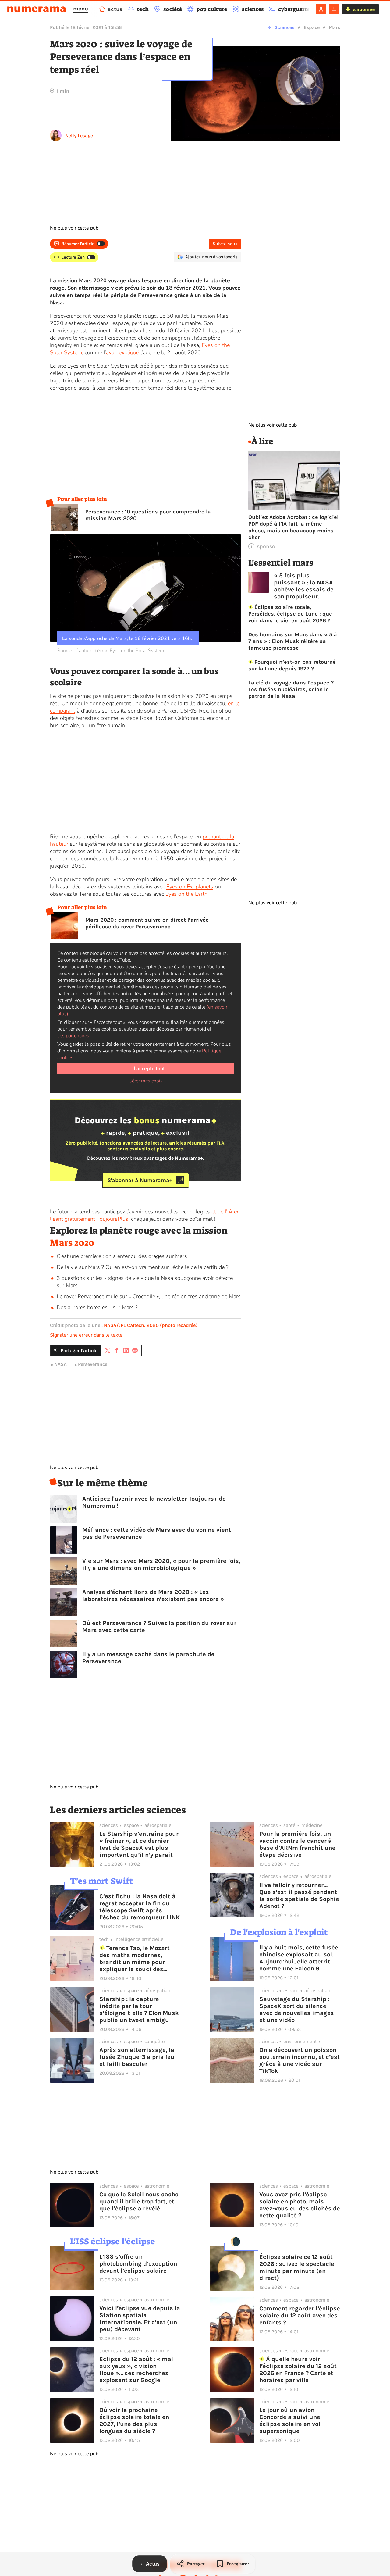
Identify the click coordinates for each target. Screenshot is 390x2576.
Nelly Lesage (79, 136)
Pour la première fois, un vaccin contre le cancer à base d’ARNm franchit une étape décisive (297, 1844)
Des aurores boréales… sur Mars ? (97, 1307)
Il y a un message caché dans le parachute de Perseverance (148, 1658)
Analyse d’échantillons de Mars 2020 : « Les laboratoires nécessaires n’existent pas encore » (153, 1595)
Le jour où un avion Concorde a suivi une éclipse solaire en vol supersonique (290, 2421)
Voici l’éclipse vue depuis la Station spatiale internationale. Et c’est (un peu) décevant (140, 2319)
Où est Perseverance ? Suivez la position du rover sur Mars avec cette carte (159, 1627)
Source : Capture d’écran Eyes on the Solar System (111, 651)
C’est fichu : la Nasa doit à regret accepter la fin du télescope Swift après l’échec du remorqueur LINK (140, 1907)
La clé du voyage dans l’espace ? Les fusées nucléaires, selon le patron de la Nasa (291, 689)
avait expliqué (122, 352)
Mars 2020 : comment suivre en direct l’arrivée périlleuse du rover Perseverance (147, 923)
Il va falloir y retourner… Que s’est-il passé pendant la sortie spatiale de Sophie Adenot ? (299, 1895)
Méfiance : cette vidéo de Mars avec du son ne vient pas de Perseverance (157, 1533)
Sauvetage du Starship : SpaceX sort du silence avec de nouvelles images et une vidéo (297, 2010)
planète (133, 316)
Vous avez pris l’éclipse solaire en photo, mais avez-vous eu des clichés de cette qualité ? (300, 2205)
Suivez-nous (225, 244)
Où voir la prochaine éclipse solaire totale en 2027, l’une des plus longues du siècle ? (134, 2421)
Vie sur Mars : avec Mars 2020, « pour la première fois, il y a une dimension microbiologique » (161, 1564)
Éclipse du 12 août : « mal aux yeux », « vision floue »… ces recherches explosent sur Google (136, 2370)
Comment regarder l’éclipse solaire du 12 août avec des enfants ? (300, 2315)
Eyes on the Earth (186, 894)
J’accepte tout (149, 1069)
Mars (334, 27)
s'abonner (364, 9)
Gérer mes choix (145, 1081)
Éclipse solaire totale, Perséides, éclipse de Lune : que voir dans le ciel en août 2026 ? (290, 614)
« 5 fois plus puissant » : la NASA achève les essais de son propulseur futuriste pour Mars (304, 586)
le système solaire (210, 388)
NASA (60, 1364)
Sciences (284, 27)
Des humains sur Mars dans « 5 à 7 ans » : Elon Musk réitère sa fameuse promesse (293, 641)
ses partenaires (73, 1036)
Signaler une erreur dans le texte (86, 1335)
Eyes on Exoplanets (190, 887)
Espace (312, 27)
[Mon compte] (321, 9)
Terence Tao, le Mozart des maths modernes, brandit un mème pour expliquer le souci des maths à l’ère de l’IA (135, 1959)
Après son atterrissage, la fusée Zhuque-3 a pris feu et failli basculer (137, 2057)
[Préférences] (334, 9)
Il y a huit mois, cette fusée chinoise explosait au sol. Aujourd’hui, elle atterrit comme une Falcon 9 (299, 1958)
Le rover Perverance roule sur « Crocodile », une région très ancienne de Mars (149, 1296)
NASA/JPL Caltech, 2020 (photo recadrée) (151, 1325)
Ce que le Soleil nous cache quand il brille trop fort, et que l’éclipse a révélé (139, 2201)
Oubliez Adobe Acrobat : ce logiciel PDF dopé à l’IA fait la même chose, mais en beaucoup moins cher (293, 527)
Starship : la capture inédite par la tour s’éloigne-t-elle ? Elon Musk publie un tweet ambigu (139, 2010)
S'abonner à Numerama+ (140, 1180)
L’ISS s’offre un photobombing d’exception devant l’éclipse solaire (138, 2264)
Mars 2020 (72, 1243)
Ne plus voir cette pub (74, 228)
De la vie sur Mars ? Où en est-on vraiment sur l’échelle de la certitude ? (143, 1267)
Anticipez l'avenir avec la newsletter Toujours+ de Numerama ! (154, 1502)
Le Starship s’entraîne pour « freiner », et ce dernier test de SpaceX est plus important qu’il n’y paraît (139, 1844)
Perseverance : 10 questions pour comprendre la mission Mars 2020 (148, 515)
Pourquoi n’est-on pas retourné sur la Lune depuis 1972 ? (292, 665)
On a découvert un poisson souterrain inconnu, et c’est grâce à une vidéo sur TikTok (300, 2060)
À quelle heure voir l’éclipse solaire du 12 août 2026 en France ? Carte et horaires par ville (298, 2370)
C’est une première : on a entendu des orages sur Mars (122, 1256)
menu (81, 9)
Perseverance (93, 1364)
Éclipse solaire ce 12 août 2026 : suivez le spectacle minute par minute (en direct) (297, 2267)
